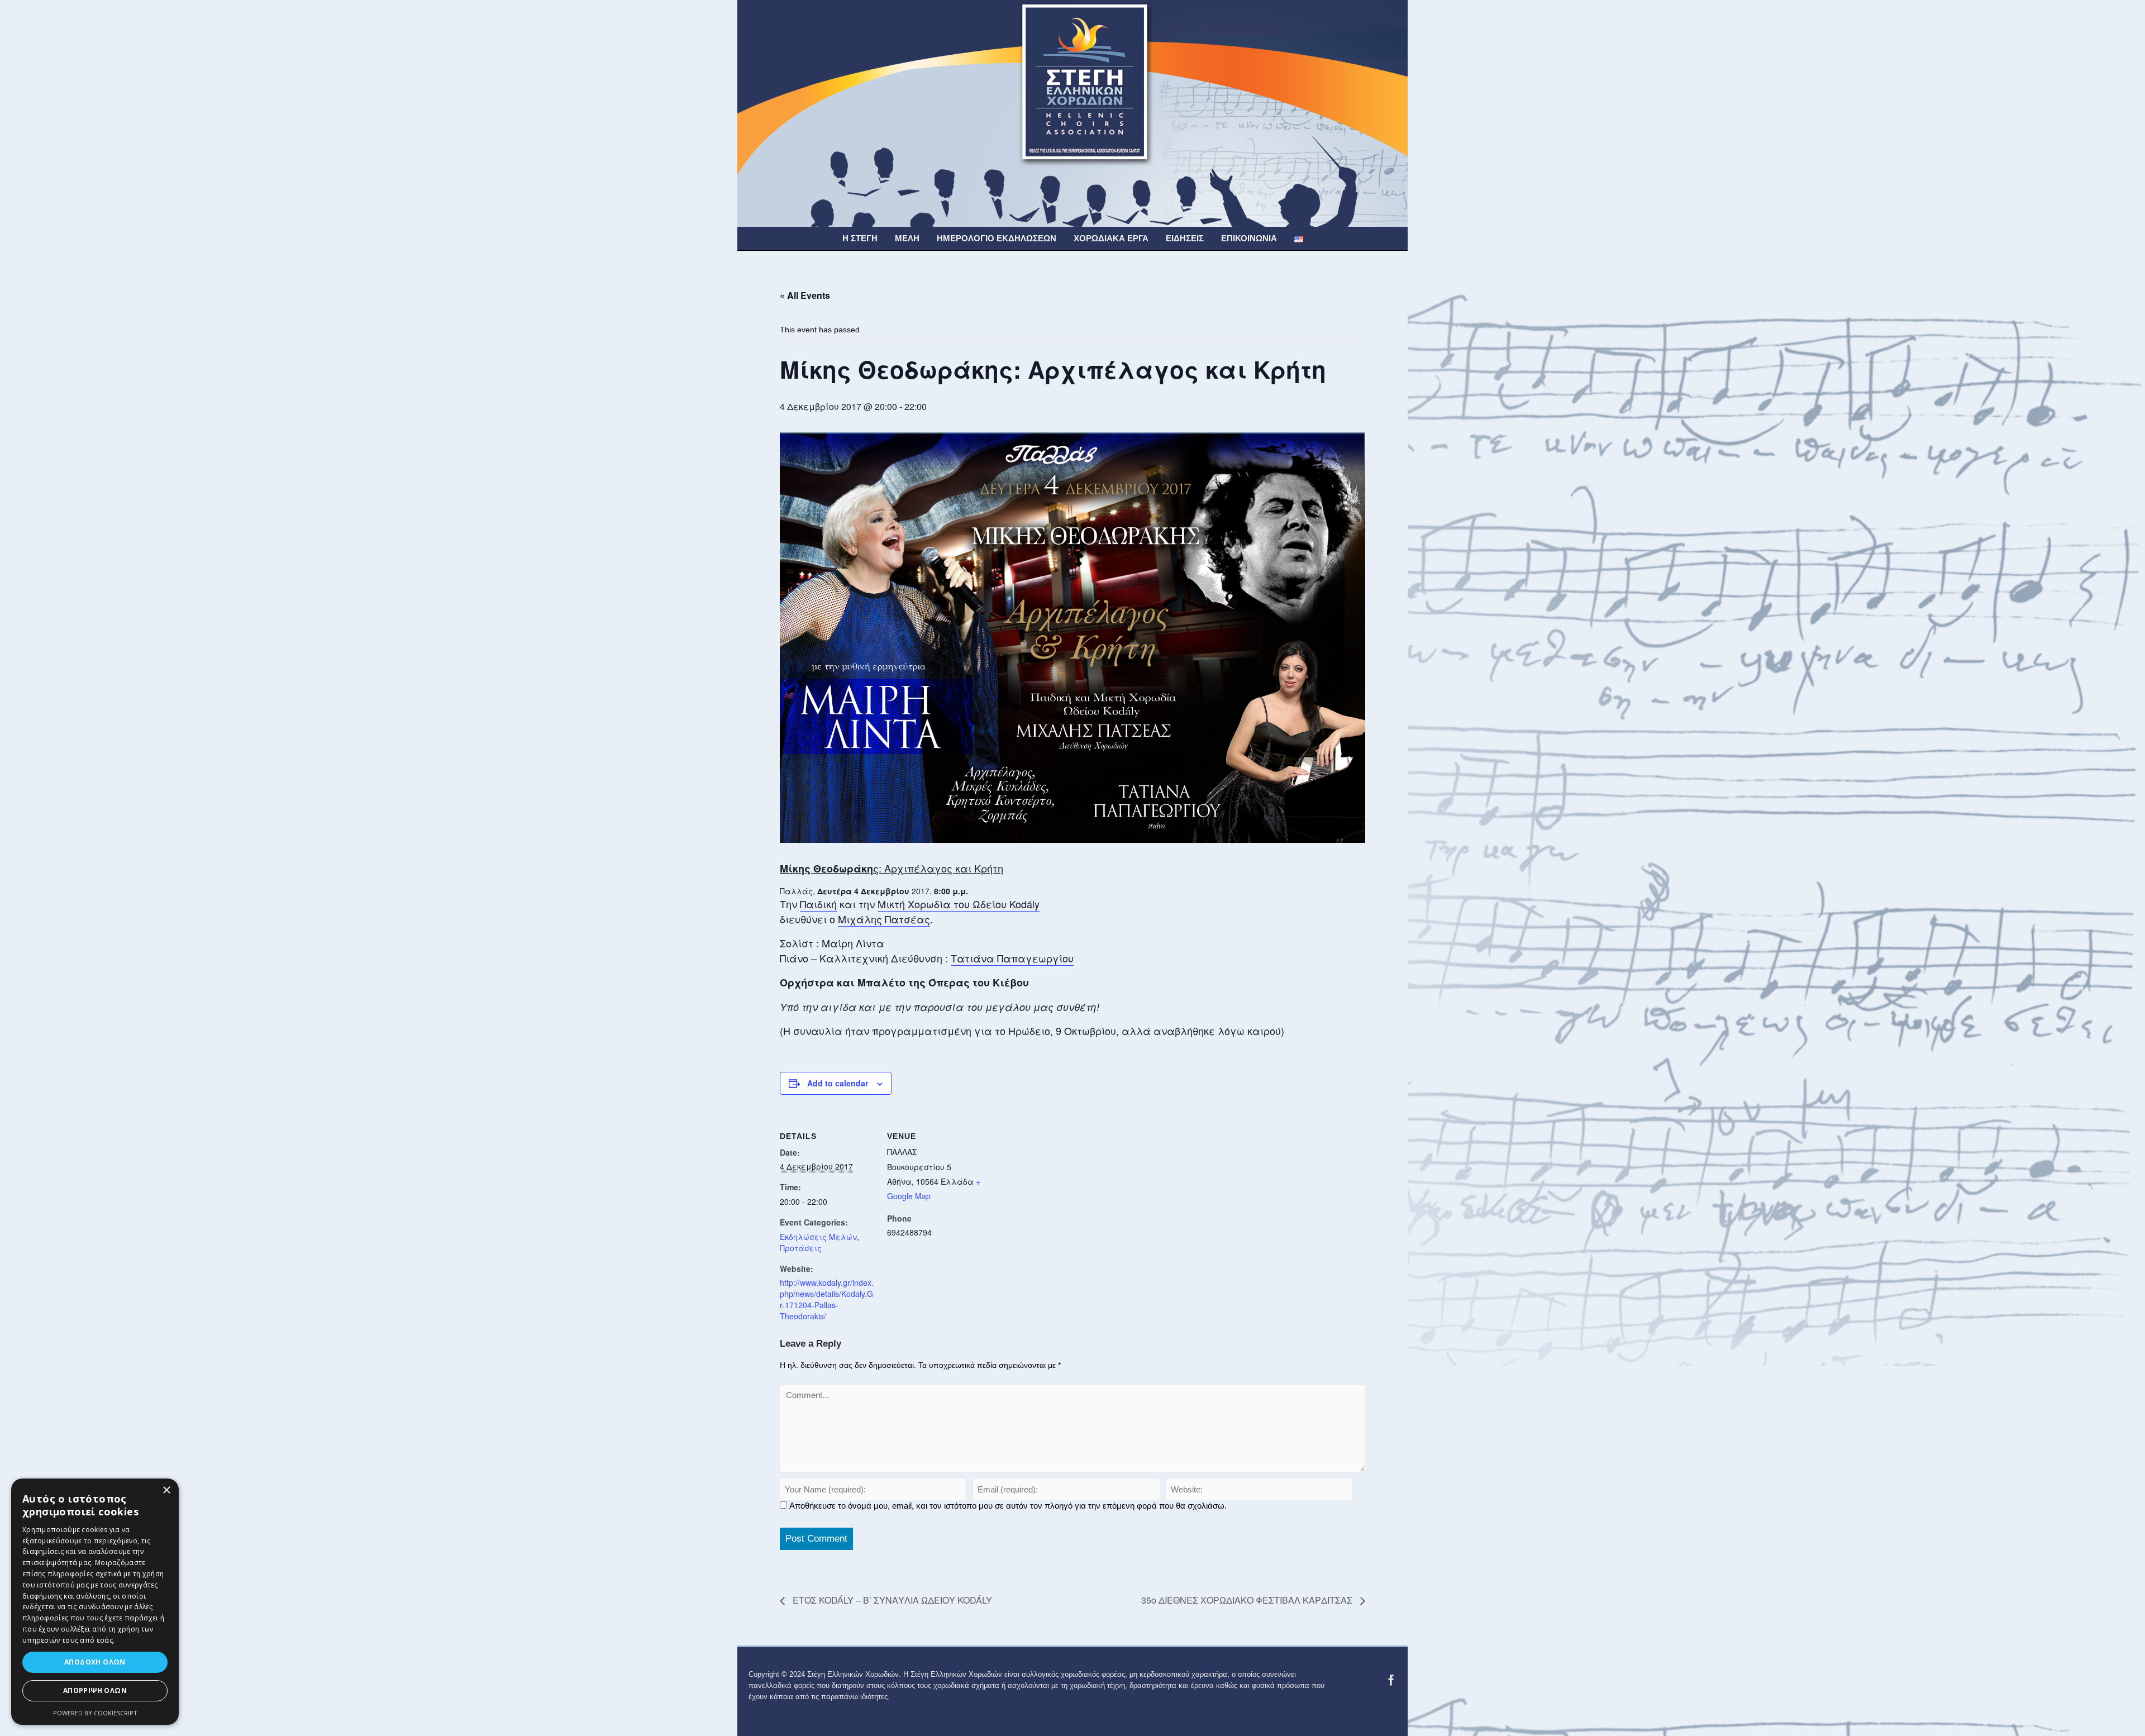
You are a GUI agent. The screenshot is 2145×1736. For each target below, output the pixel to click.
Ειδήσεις (1185, 238)
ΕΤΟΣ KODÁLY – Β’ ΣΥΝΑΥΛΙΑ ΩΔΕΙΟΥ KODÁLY (891, 1600)
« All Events (805, 295)
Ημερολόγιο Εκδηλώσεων (997, 238)
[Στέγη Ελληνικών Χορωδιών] (1072, 113)
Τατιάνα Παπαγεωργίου (1012, 958)
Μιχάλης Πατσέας (884, 919)
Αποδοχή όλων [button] (95, 1662)
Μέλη (907, 238)
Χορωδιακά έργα (1111, 238)
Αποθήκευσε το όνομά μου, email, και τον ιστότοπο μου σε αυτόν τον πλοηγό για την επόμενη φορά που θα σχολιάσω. (1008, 1506)
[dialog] (95, 1602)
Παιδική (818, 904)
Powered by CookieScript (95, 1713)
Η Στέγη (860, 238)
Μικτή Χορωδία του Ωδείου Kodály (959, 904)
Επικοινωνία (1249, 238)
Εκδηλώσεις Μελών (818, 1237)
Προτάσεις (801, 1248)
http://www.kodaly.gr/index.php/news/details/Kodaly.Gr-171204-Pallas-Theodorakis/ (827, 1299)
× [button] (166, 1491)
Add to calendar (838, 1083)
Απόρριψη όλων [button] (95, 1690)
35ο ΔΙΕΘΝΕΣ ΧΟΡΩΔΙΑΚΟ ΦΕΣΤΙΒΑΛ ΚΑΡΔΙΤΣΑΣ (1248, 1600)
